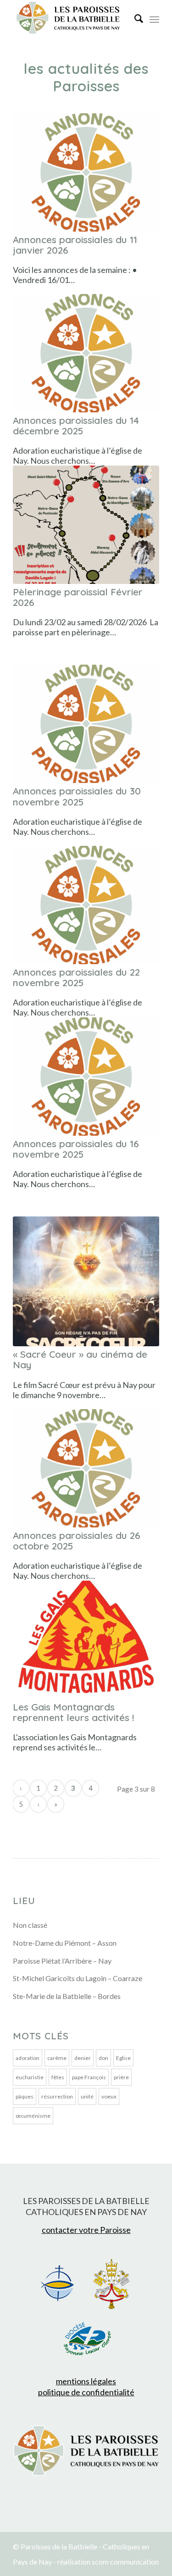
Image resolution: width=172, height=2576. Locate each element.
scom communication (125, 2562)
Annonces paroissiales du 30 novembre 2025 (77, 796)
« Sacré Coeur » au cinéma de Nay (80, 1359)
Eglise (123, 2058)
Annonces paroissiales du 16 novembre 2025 (76, 1149)
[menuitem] (134, 18)
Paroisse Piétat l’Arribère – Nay (62, 1961)
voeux (109, 2096)
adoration (28, 2058)
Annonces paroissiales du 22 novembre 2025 (76, 977)
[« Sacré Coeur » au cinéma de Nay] (86, 1281)
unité (87, 2096)
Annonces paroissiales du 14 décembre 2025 (76, 425)
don (103, 2058)
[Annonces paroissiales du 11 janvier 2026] (86, 172)
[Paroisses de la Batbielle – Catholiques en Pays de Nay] (71, 18)
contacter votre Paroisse (86, 2230)
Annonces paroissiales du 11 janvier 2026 (75, 245)
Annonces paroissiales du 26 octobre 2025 (77, 1541)
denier (83, 2058)
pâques (25, 2096)
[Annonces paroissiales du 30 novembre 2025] (86, 724)
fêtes (58, 2077)
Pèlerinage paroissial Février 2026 (78, 597)
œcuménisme (33, 2116)
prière (121, 2077)
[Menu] (154, 18)
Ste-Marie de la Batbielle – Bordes (67, 1996)
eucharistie (30, 2077)
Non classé (30, 1925)
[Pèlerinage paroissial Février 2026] (86, 525)
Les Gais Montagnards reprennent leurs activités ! (73, 1712)
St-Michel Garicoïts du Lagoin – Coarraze (78, 1978)
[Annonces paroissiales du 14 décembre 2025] (86, 353)
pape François (89, 2077)
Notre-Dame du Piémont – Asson (65, 1943)
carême (57, 2058)
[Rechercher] (134, 18)
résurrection (57, 2096)
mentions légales (86, 2381)
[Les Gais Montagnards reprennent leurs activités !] (86, 1640)
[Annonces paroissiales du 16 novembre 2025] (86, 1077)
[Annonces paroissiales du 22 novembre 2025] (86, 905)
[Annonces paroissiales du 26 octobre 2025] (86, 1468)
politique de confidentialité (86, 2392)
